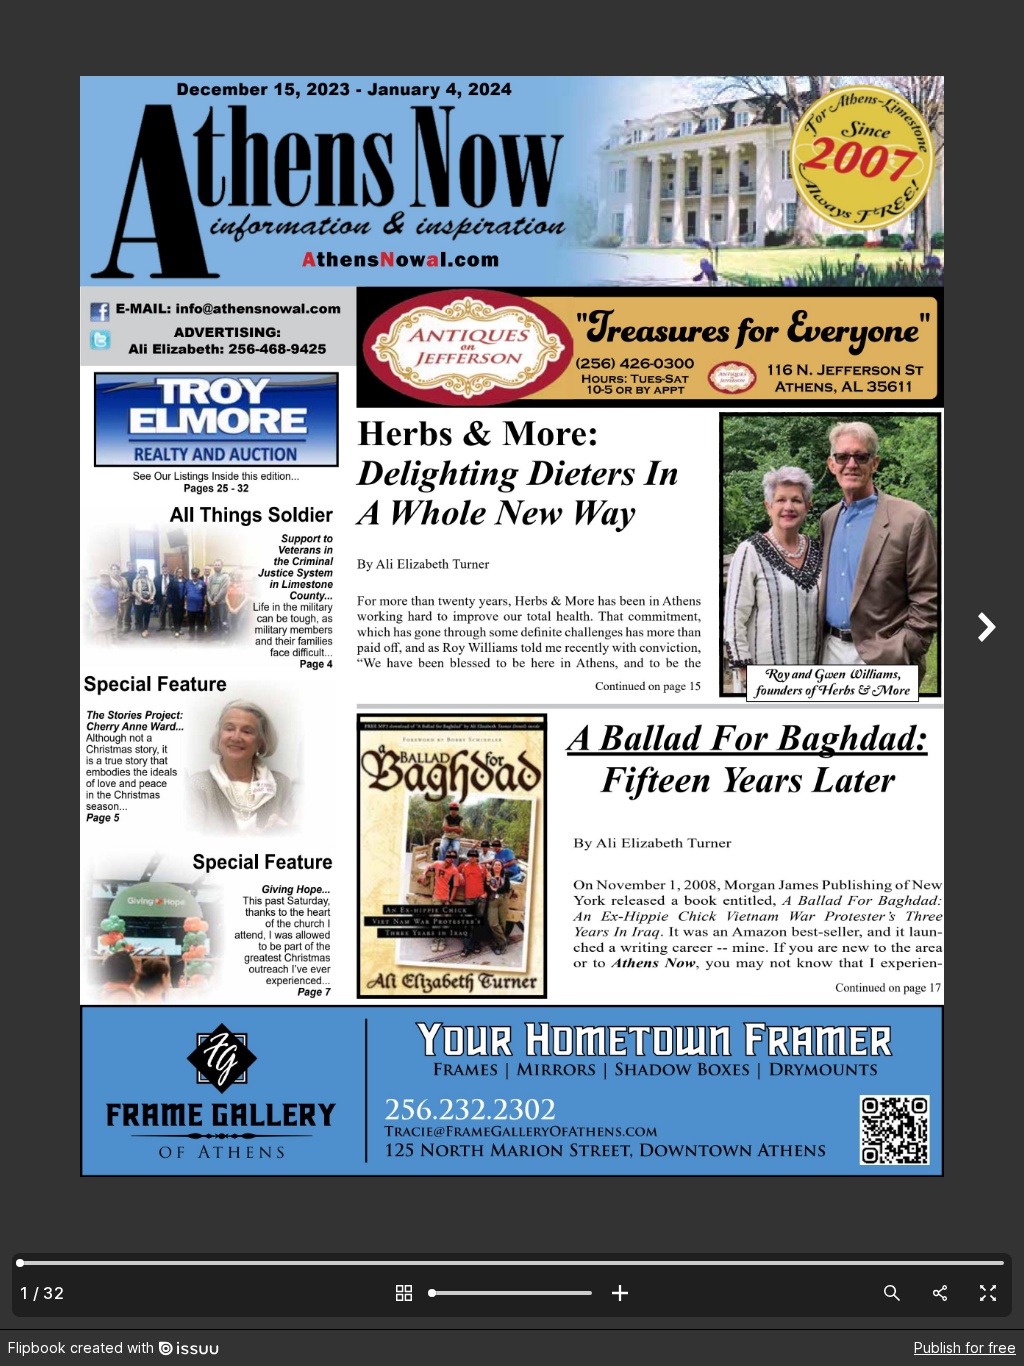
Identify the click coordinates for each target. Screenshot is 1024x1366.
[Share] (940, 1293)
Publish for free (965, 1347)
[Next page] (984, 664)
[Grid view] (404, 1293)
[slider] (512, 1293)
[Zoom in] (620, 1293)
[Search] (892, 1293)
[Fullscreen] (988, 1293)
